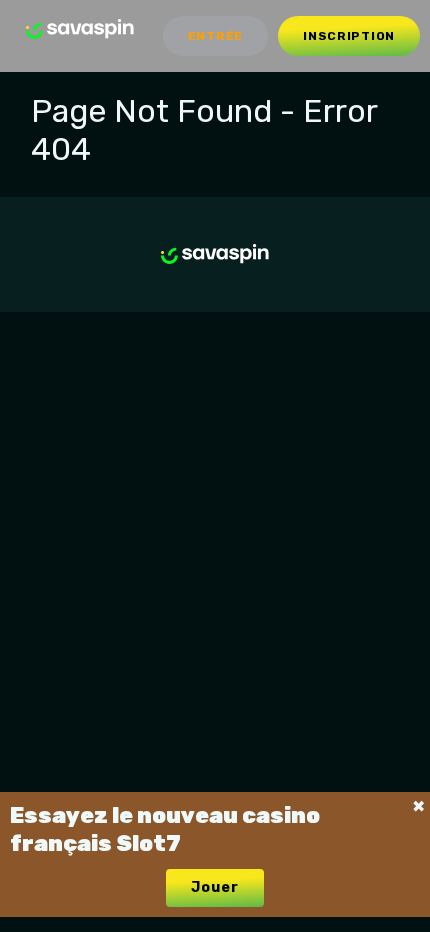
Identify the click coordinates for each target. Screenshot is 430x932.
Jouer (214, 887)
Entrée (215, 36)
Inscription (349, 36)
